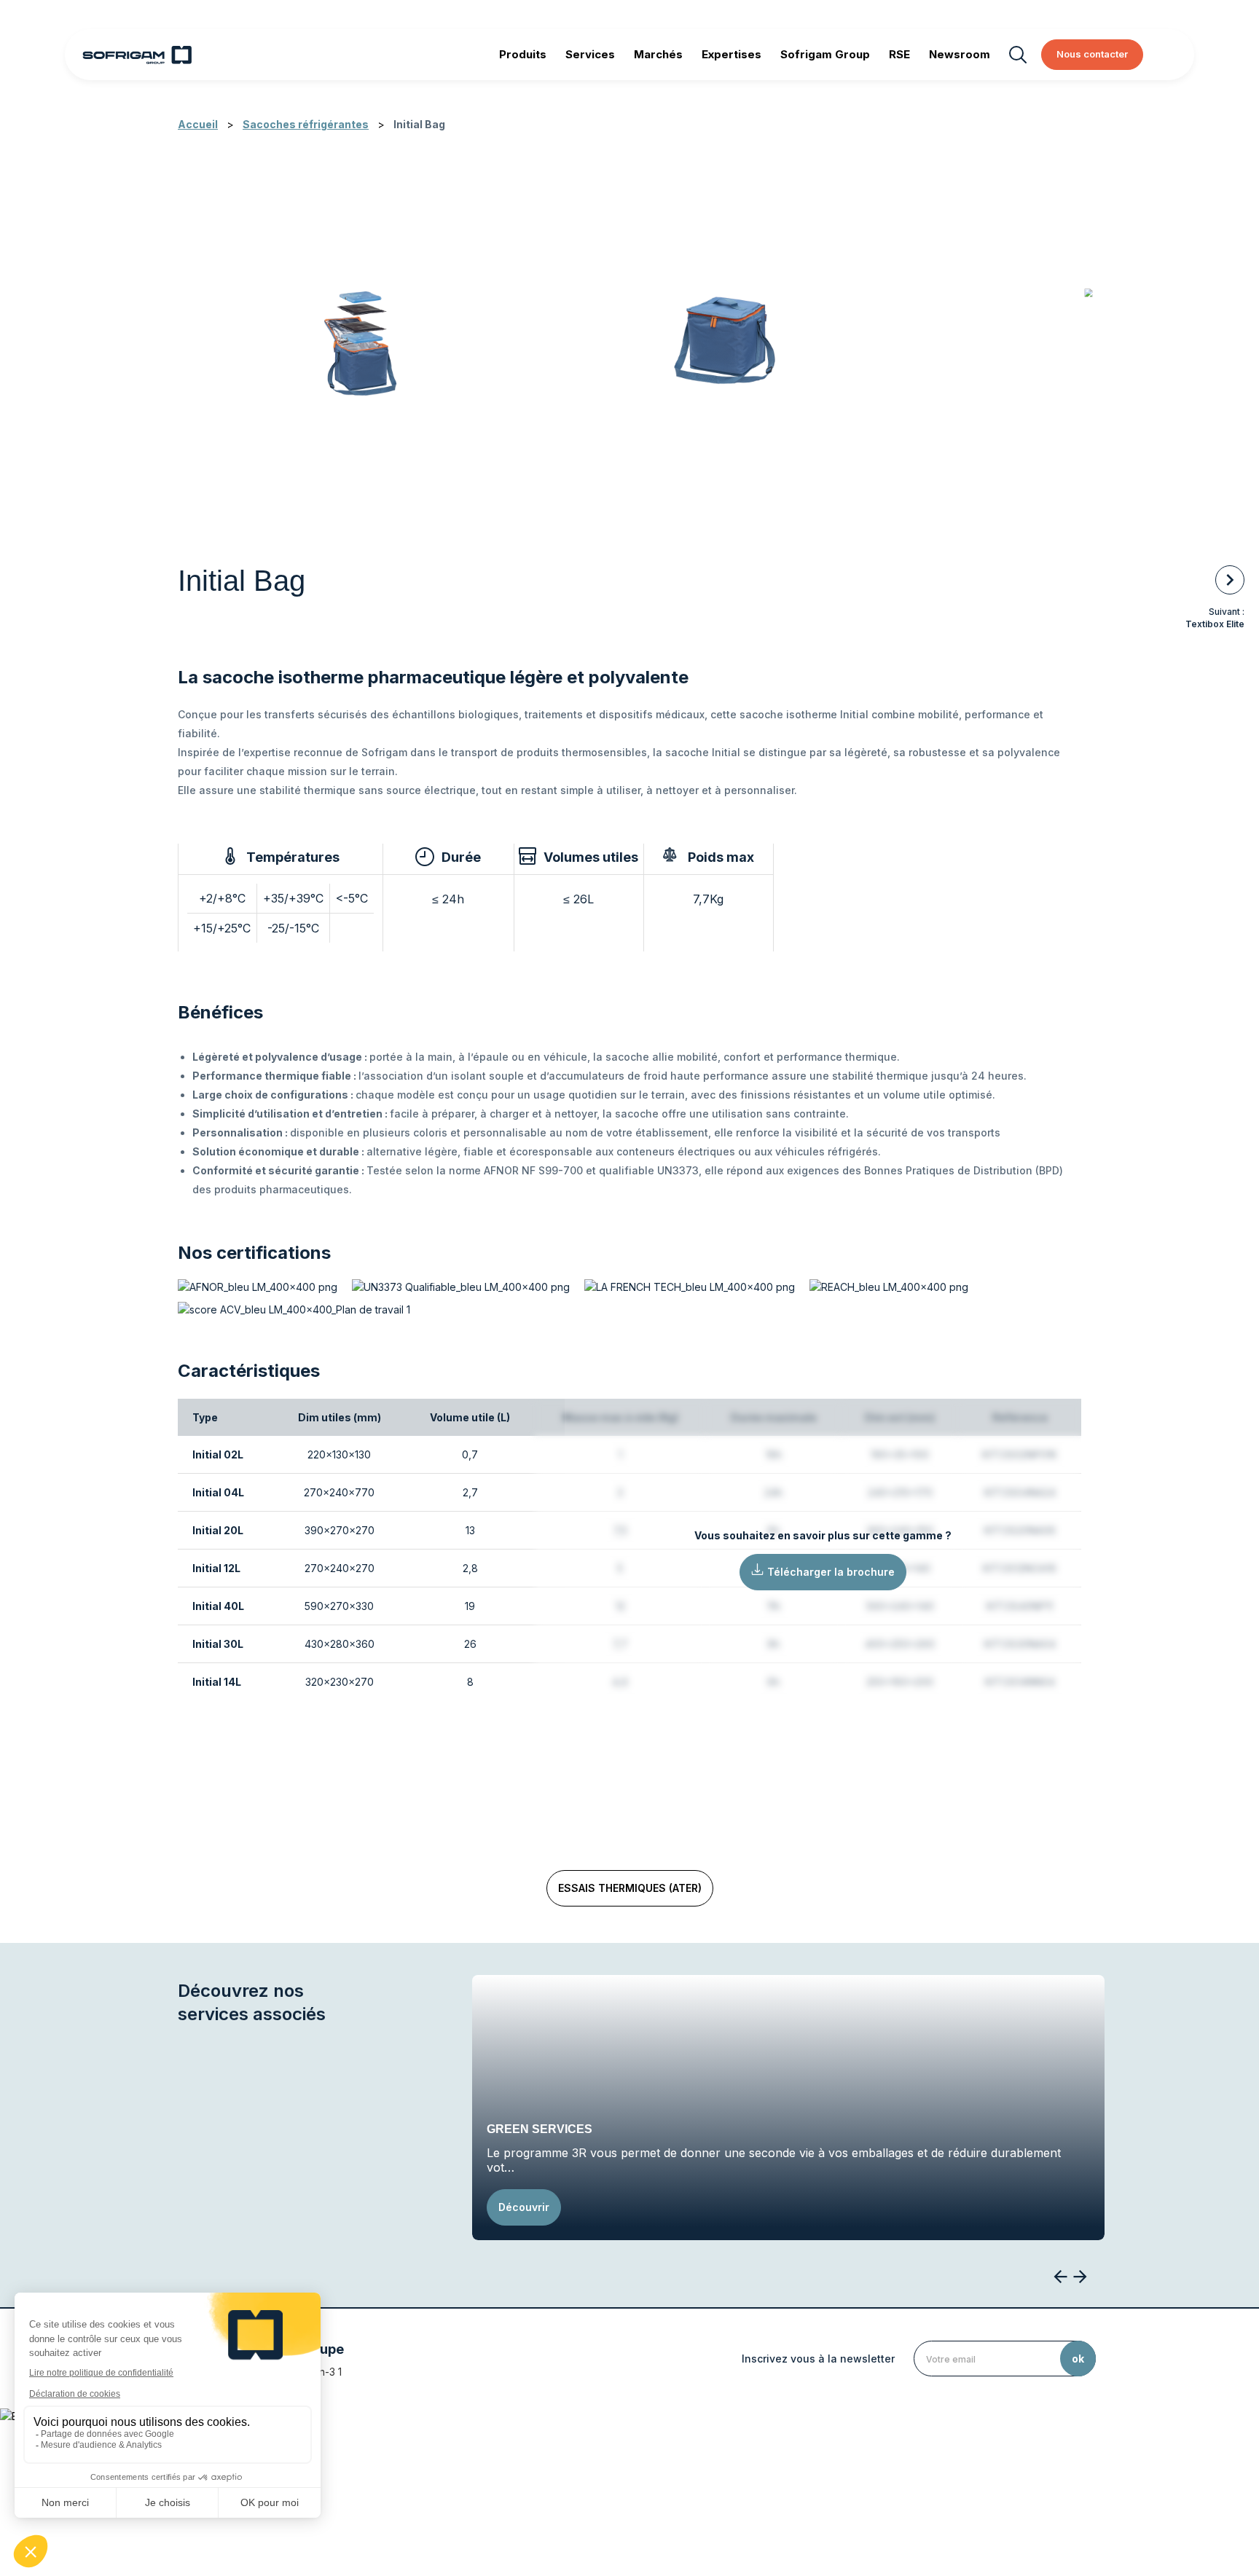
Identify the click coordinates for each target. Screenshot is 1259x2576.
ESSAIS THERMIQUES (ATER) (630, 1888)
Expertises (732, 54)
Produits (523, 54)
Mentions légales (525, 2465)
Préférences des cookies (964, 2465)
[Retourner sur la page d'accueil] (137, 55)
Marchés (658, 54)
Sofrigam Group (825, 54)
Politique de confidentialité (638, 2465)
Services (590, 54)
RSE (899, 54)
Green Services (540, 2129)
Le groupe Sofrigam (427, 2465)
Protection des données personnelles (802, 2465)
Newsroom (960, 54)
